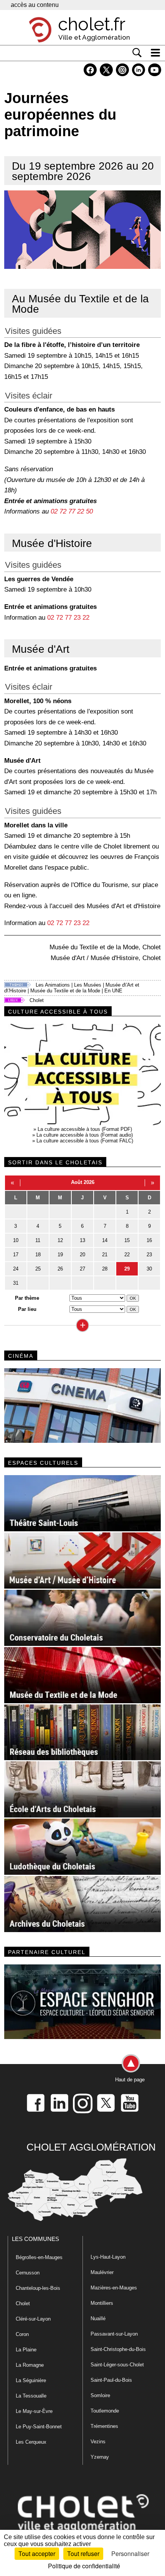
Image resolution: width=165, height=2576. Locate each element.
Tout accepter (37, 2553)
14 (105, 1240)
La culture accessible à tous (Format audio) (85, 1135)
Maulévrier (102, 2272)
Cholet (37, 1000)
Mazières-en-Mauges (114, 2288)
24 (16, 1269)
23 (149, 1255)
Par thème (27, 1298)
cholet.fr (92, 24)
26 (60, 1269)
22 (127, 1255)
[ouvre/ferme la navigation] (155, 53)
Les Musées (88, 985)
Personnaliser (130, 2553)
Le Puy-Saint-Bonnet (39, 2427)
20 (82, 1255)
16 (149, 1240)
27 (82, 1269)
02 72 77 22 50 (72, 511)
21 (105, 1255)
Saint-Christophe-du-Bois (118, 2349)
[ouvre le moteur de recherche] (137, 53)
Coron (22, 2334)
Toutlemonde (105, 2411)
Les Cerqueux (31, 2442)
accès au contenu (35, 5)
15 (127, 1240)
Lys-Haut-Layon (108, 2257)
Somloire (100, 2395)
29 (127, 1269)
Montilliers (102, 2303)
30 (149, 1269)
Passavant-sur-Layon (114, 2334)
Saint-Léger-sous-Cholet (117, 2365)
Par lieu (27, 1309)
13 (82, 1240)
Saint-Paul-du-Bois (111, 2380)
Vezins (98, 2442)
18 (38, 1255)
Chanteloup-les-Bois (38, 2288)
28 (105, 1269)
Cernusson (28, 2273)
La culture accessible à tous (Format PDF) (85, 1129)
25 (38, 1269)
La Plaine (26, 2350)
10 (16, 1240)
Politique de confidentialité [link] (84, 2566)
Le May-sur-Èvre (34, 2411)
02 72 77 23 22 (68, 617)
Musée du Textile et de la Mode (65, 991)
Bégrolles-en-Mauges (39, 2257)
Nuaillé (98, 2318)
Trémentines (104, 2426)
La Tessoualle (31, 2396)
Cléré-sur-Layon (33, 2319)
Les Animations (53, 985)
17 (16, 1255)
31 (16, 1283)
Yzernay (100, 2457)
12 (60, 1240)
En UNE (113, 991)
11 (38, 1240)
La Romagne (30, 2365)
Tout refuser (83, 2553)
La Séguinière (31, 2380)
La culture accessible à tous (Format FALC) (85, 1141)
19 (60, 1255)
